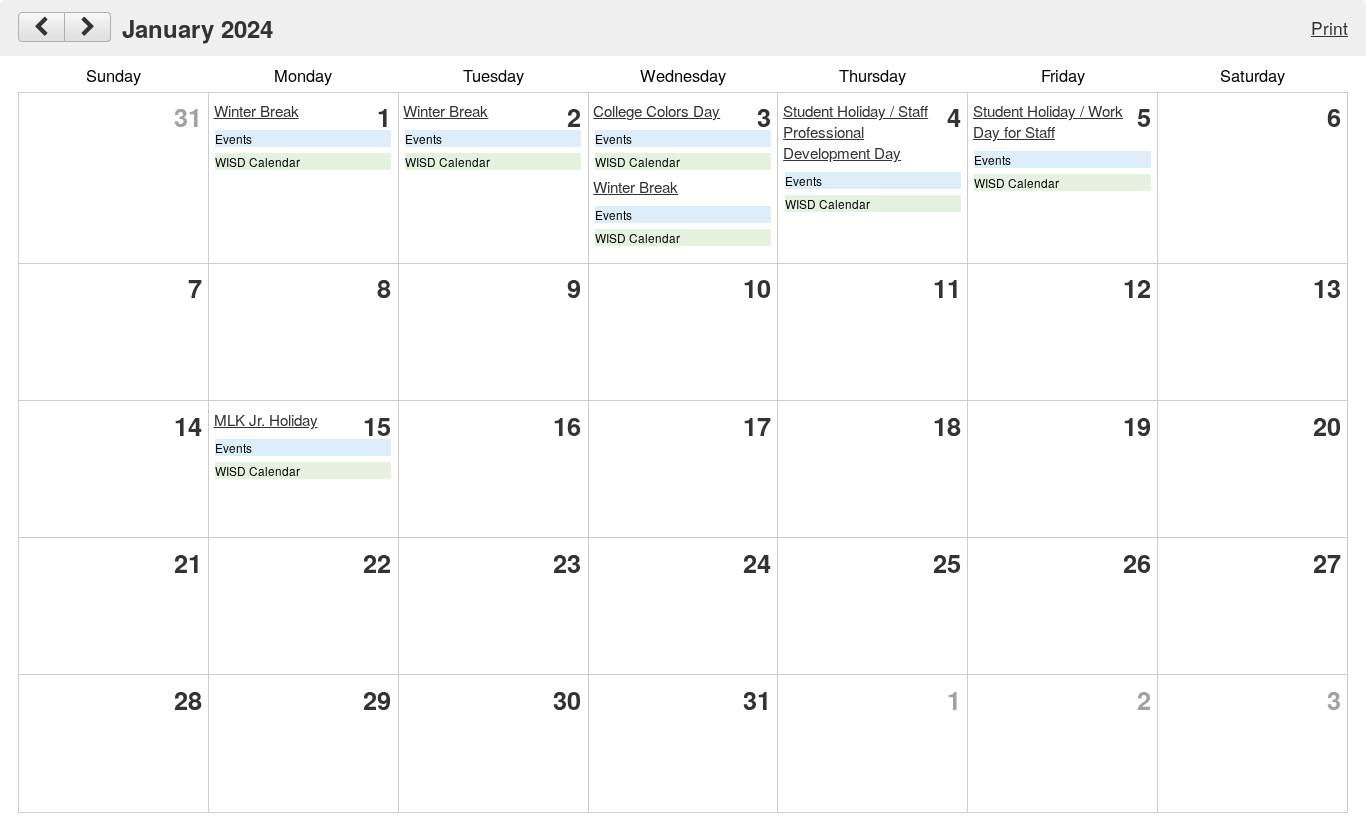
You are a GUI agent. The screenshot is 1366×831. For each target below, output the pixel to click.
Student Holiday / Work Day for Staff (1048, 121)
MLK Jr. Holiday (266, 419)
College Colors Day (656, 110)
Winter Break (256, 110)
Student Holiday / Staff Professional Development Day (855, 131)
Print (1329, 27)
